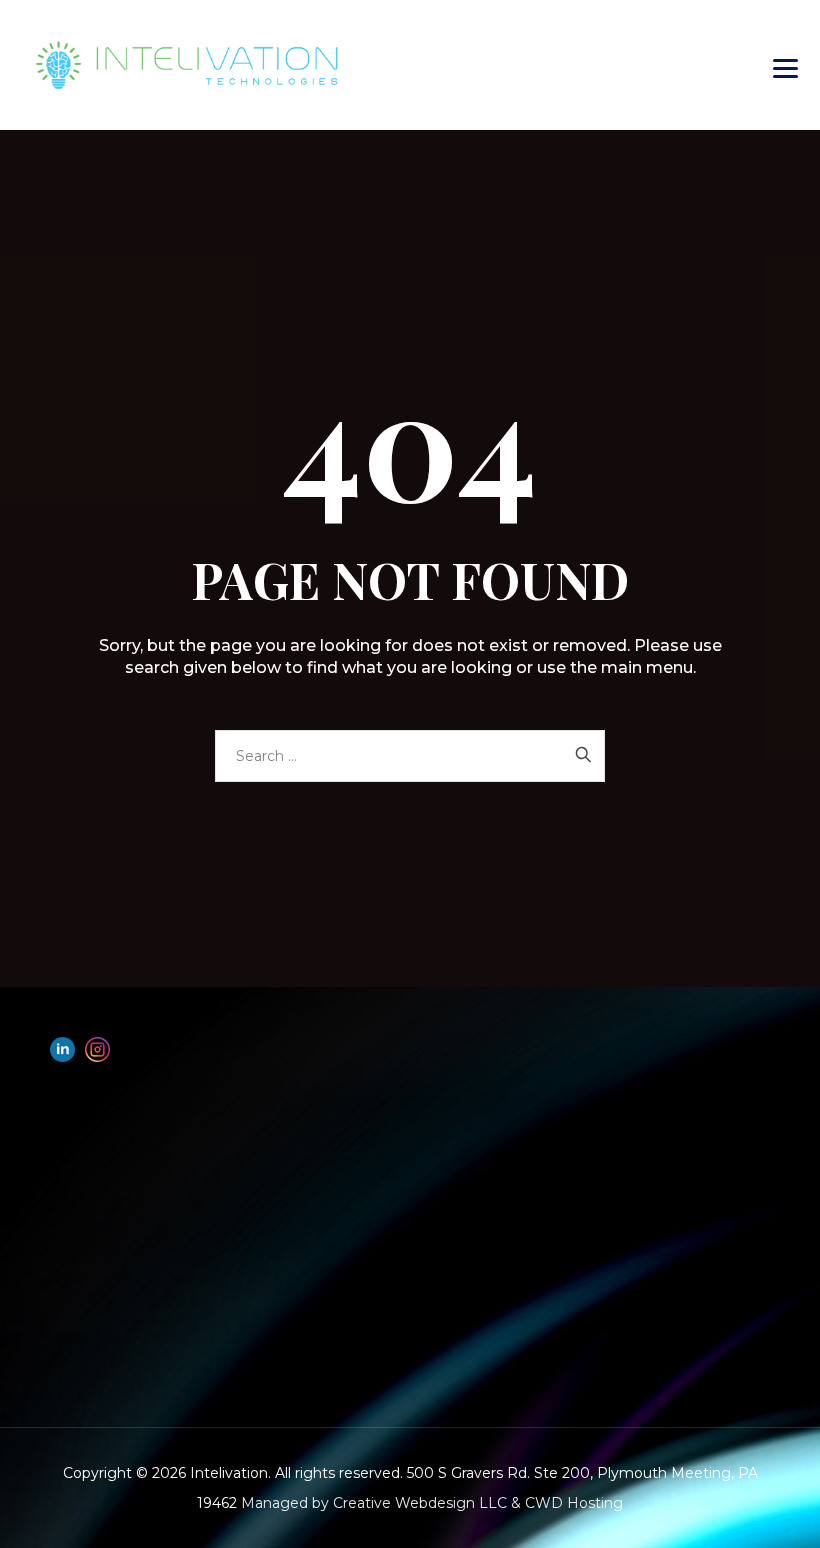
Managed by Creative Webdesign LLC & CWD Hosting (432, 1503)
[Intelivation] (238, 65)
